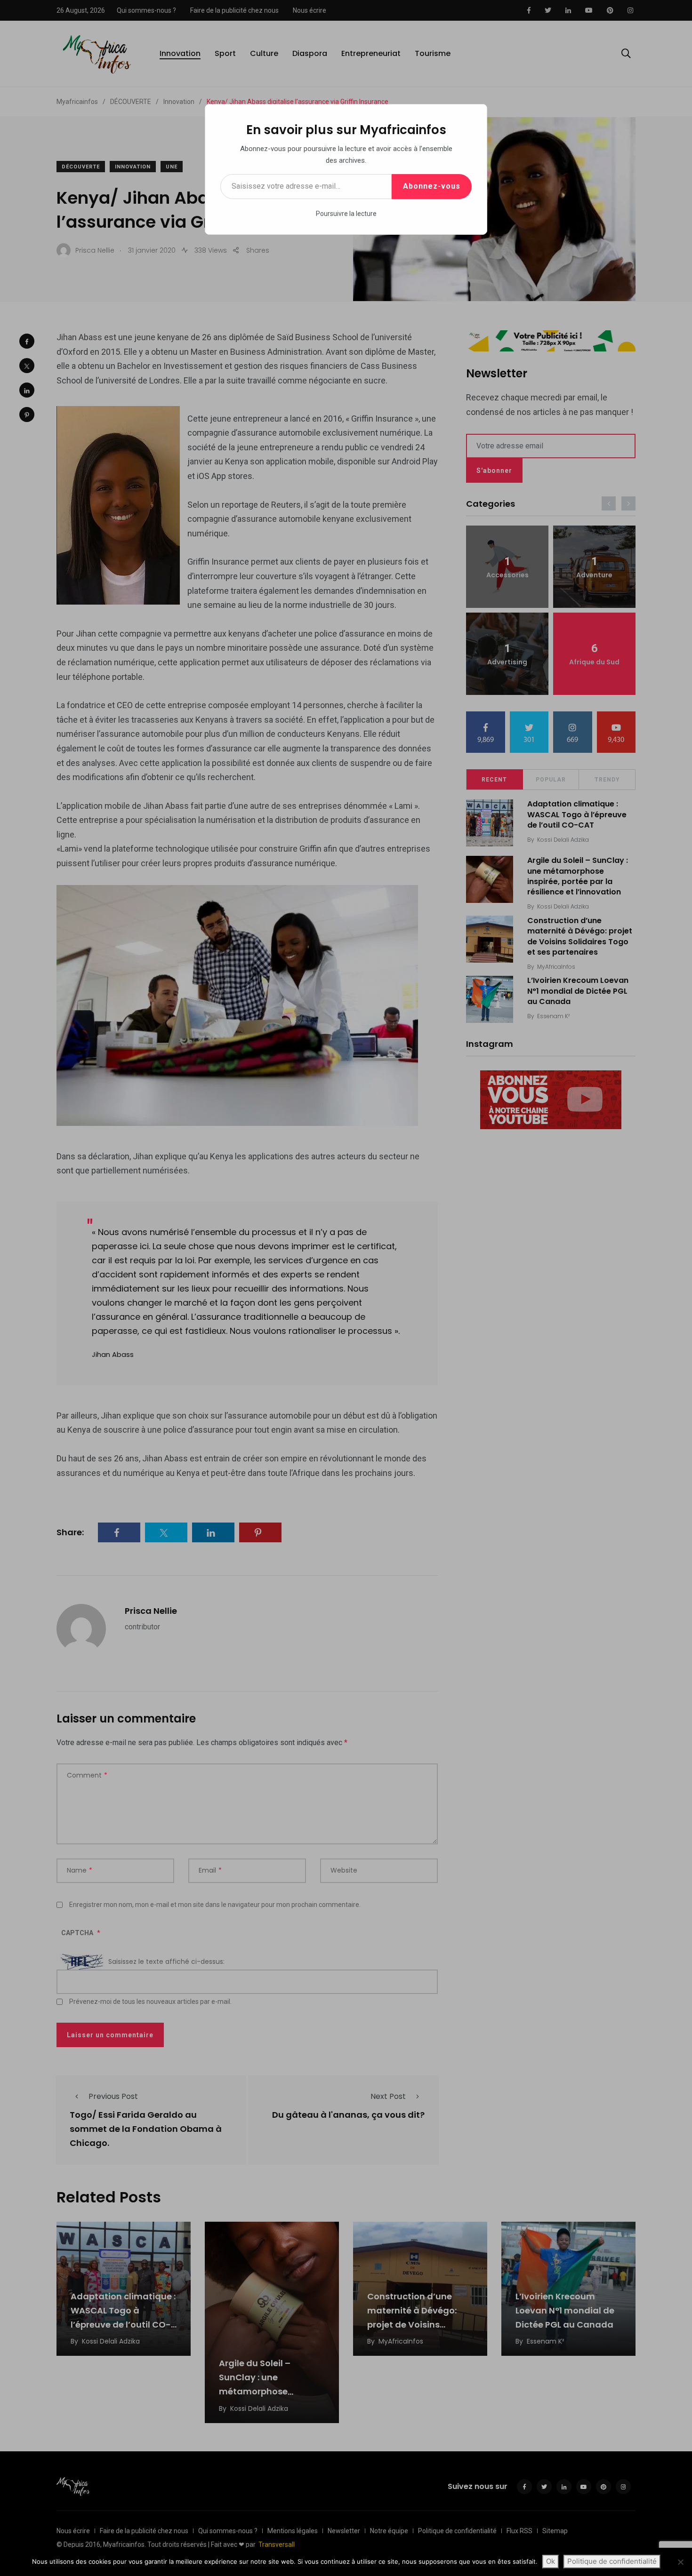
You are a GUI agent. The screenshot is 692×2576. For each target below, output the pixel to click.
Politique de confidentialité (612, 2561)
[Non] (680, 2562)
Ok (551, 2561)
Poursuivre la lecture (346, 214)
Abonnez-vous (432, 186)
